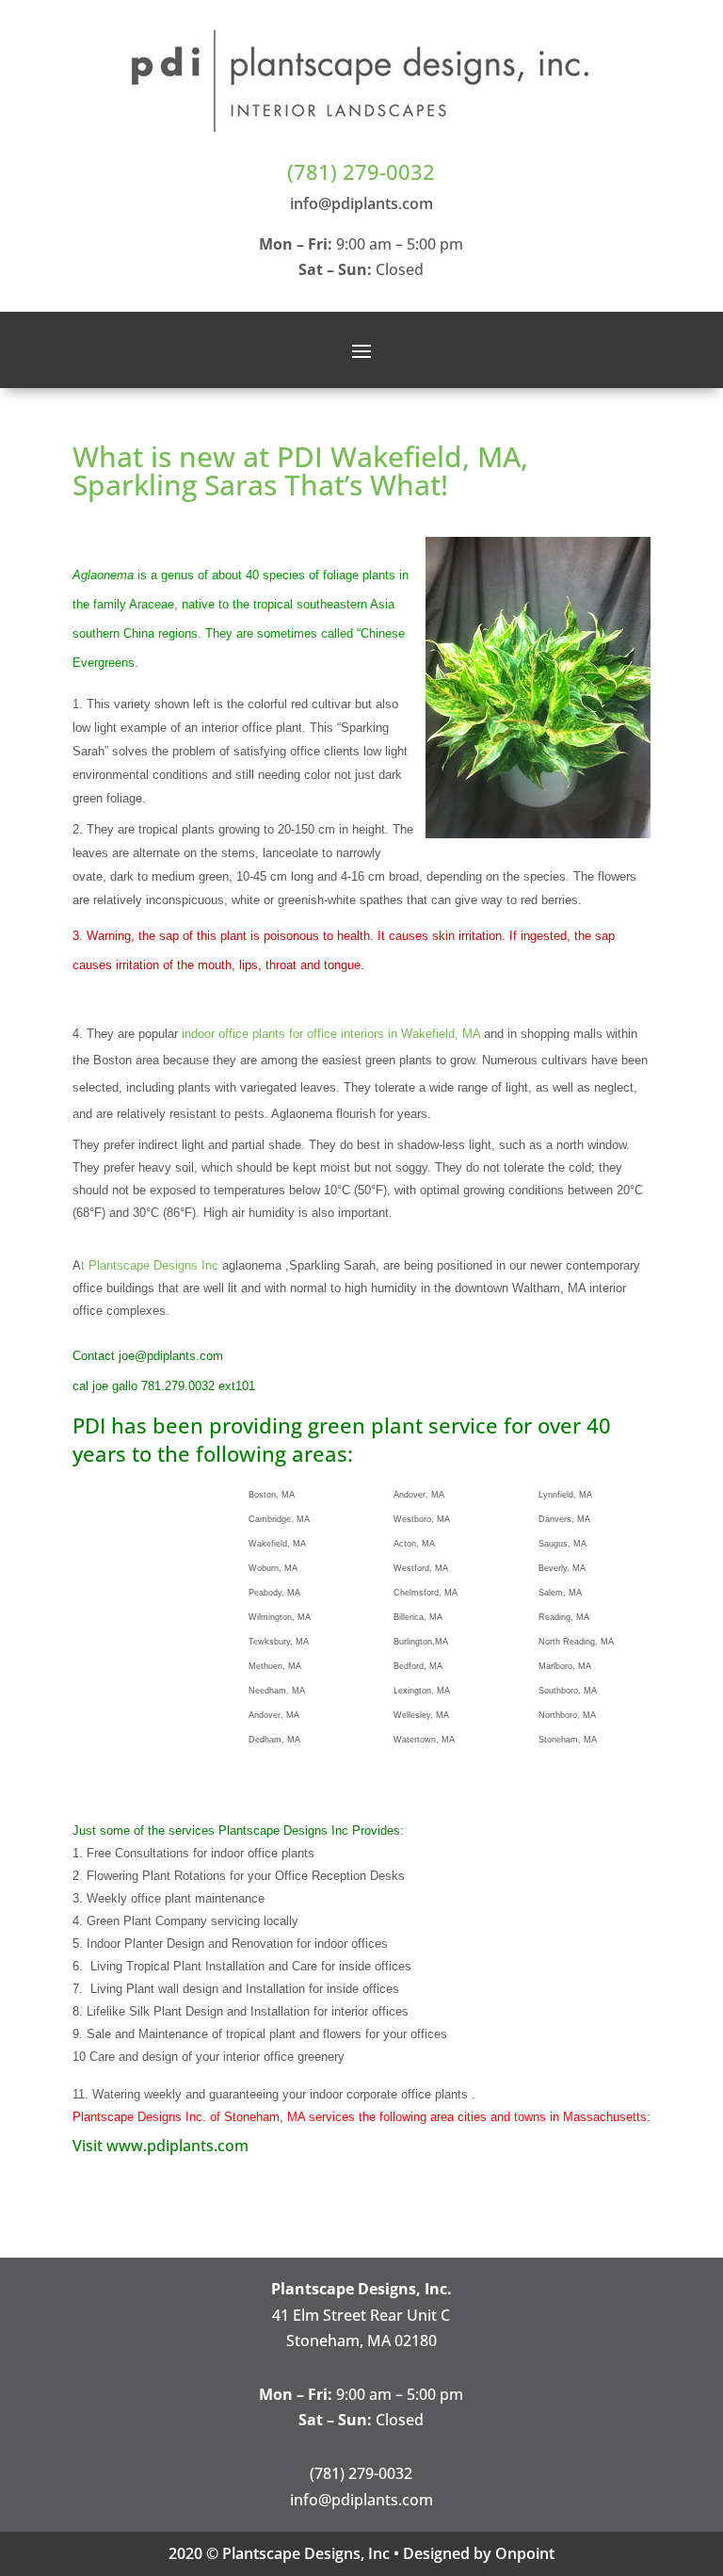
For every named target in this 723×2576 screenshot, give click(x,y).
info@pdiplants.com (361, 203)
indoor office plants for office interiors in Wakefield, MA (331, 1034)
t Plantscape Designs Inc (152, 1265)
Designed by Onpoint (479, 2553)
